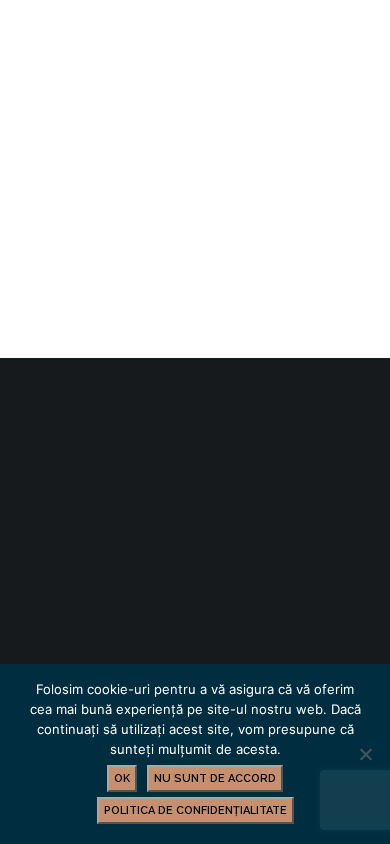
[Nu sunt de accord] (365, 754)
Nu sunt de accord (215, 778)
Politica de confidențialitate (195, 810)
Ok (122, 778)
